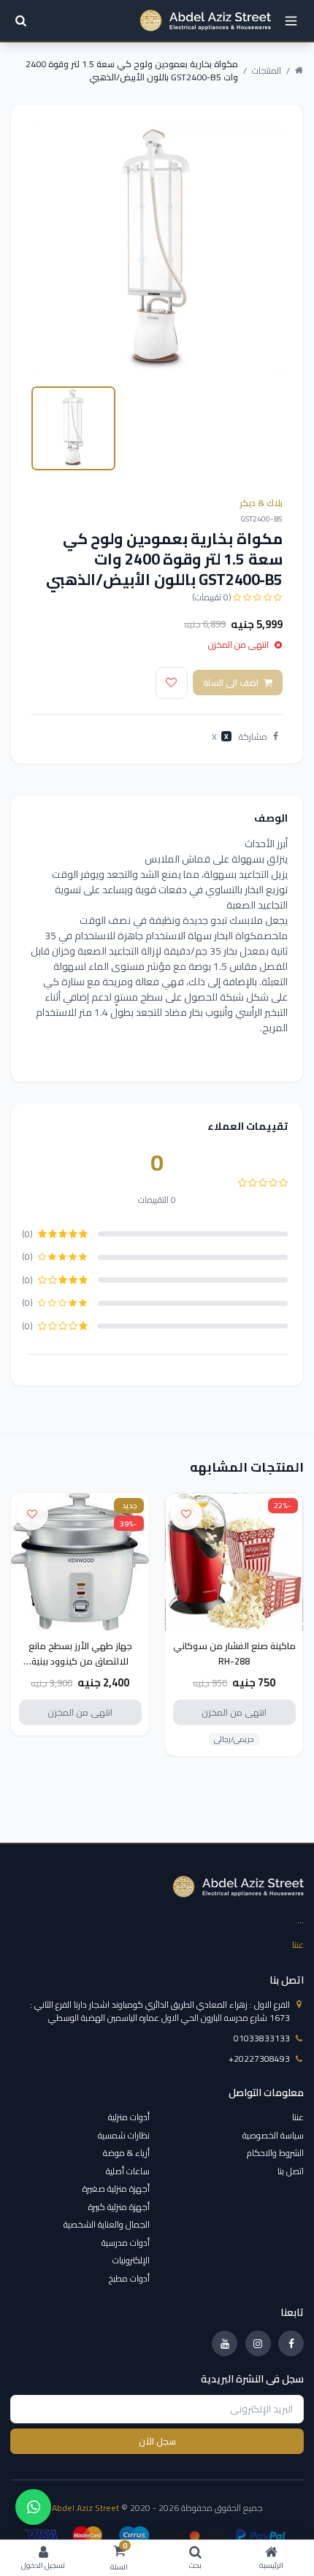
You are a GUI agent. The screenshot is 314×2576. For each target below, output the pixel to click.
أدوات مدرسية (126, 2243)
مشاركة (253, 737)
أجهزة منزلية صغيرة (116, 2189)
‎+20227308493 (259, 2059)
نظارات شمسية (124, 2135)
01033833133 (262, 2038)
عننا (298, 1945)
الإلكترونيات (131, 2260)
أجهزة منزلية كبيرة (119, 2207)
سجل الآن (157, 2441)
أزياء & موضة (126, 2153)
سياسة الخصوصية (273, 2135)
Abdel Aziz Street (85, 2508)
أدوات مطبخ (129, 2278)
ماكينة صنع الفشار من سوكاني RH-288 (234, 1654)
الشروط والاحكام (275, 2153)
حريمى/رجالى (234, 1740)
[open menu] (291, 21)
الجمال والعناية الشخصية (107, 2224)
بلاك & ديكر (261, 503)
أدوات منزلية (129, 2117)
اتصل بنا (291, 2171)
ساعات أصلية (128, 2171)
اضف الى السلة (231, 683)
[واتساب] (33, 2507)
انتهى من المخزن (234, 1712)
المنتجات (267, 71)
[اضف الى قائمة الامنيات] (172, 683)
